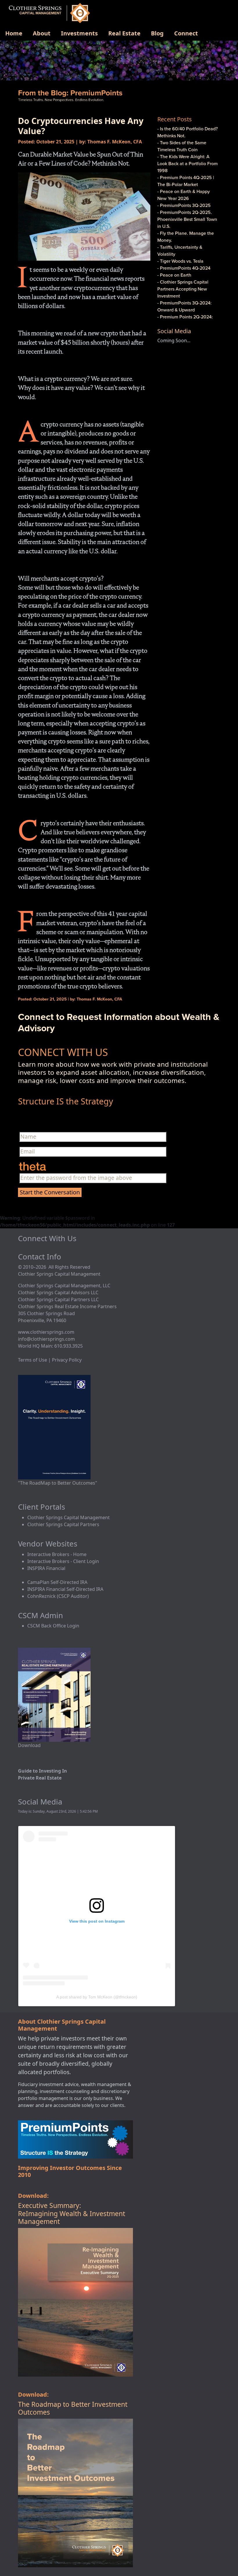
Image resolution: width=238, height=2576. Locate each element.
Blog (157, 33)
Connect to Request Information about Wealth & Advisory (119, 1022)
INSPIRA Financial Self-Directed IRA (65, 1589)
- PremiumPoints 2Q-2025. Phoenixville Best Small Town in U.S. (187, 219)
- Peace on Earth (174, 275)
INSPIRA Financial (46, 1568)
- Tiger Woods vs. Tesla (180, 261)
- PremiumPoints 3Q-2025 (184, 205)
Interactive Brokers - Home (57, 1554)
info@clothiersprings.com (46, 1339)
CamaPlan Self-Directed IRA (57, 1582)
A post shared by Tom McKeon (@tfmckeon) (97, 1997)
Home (14, 33)
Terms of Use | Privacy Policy (50, 1360)
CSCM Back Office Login (53, 1626)
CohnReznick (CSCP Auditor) (58, 1596)
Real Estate (124, 33)
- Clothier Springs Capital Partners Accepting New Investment (183, 289)
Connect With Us (47, 1238)
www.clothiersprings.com (46, 1332)
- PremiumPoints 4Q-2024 (184, 268)
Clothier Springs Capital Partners (63, 1524)
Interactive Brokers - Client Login (63, 1561)
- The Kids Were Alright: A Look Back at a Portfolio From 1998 (187, 163)
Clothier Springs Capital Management (68, 1517)
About (42, 33)
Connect (186, 33)
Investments (79, 33)
